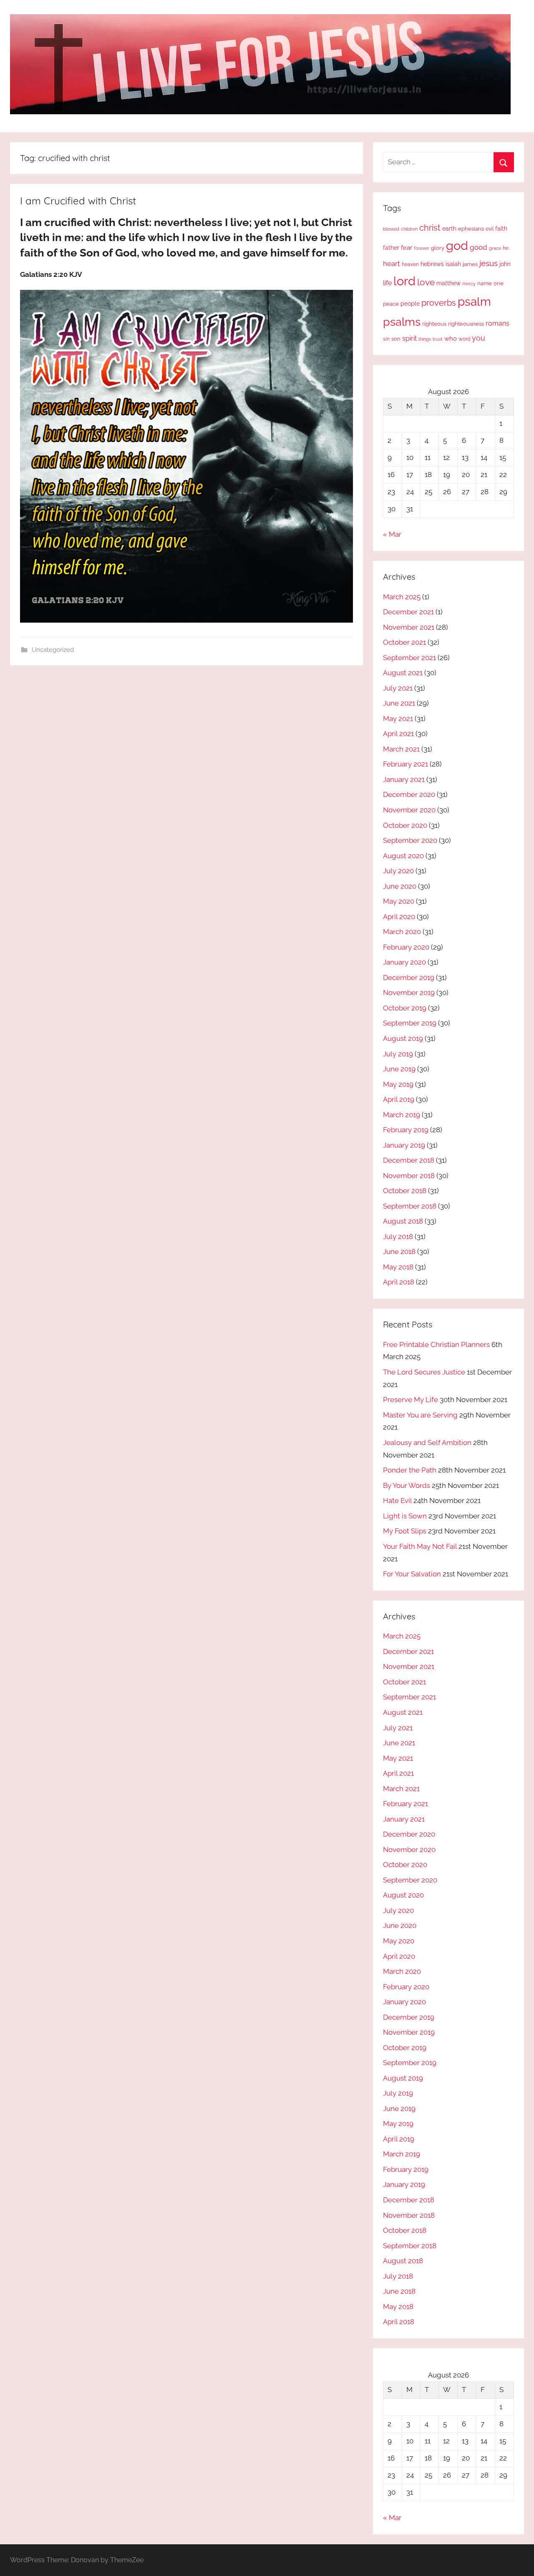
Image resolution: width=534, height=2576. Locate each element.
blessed (391, 229)
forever (422, 248)
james (470, 264)
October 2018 (405, 1191)
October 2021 (404, 642)
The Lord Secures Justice (424, 1372)
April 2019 (399, 1099)
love (426, 282)
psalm (474, 302)
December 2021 (408, 612)
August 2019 (403, 1038)
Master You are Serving (420, 1415)
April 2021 (398, 734)
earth (449, 229)
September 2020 (410, 840)
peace (391, 304)
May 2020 (399, 901)
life (387, 283)
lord (404, 281)
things (425, 339)
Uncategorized (53, 650)
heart (392, 264)
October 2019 (405, 1008)
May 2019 (398, 1084)
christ (430, 228)
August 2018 (403, 1221)
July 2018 (398, 1236)
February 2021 (406, 764)
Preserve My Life (411, 1400)
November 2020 (409, 810)
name (485, 283)
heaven (410, 264)
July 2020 (398, 871)
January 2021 (404, 779)
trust (438, 339)
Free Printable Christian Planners (436, 1345)
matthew (448, 283)
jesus (489, 263)
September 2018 (410, 1206)
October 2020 (405, 825)
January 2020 (404, 962)
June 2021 (399, 703)
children (409, 229)
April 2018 (399, 1282)
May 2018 (398, 1267)
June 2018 (399, 1252)
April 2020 (399, 917)
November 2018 (409, 1176)
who (451, 338)
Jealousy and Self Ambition (427, 1443)
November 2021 (409, 627)
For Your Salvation (412, 1574)
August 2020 (403, 856)
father (391, 248)
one (499, 283)
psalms (402, 322)
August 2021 (403, 673)
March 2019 (402, 1115)
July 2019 (398, 1054)
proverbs (439, 303)
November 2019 (409, 993)
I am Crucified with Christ (78, 201)
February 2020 (406, 947)
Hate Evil (397, 1500)
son (396, 339)
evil (490, 229)
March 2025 (402, 597)
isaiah (453, 264)
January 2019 (404, 1145)
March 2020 (402, 932)
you (479, 338)
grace (495, 248)
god (457, 246)
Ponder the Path (410, 1470)
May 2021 (398, 719)
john (505, 264)
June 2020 (400, 886)
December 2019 (409, 978)
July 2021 (398, 688)
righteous (434, 324)
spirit (409, 338)
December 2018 (409, 1160)
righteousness (466, 324)
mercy (469, 284)
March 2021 (401, 749)
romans (497, 323)
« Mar (392, 534)
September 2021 (409, 658)
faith (501, 229)
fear (407, 248)
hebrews (432, 264)
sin (386, 339)
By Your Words (407, 1485)
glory (438, 248)
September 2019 (410, 1023)
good (479, 247)
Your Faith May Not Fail (420, 1546)
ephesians (471, 229)
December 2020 (409, 794)
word (464, 339)
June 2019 (399, 1069)
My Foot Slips (405, 1531)
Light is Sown (405, 1516)
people (410, 303)
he (506, 248)
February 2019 (406, 1130)
